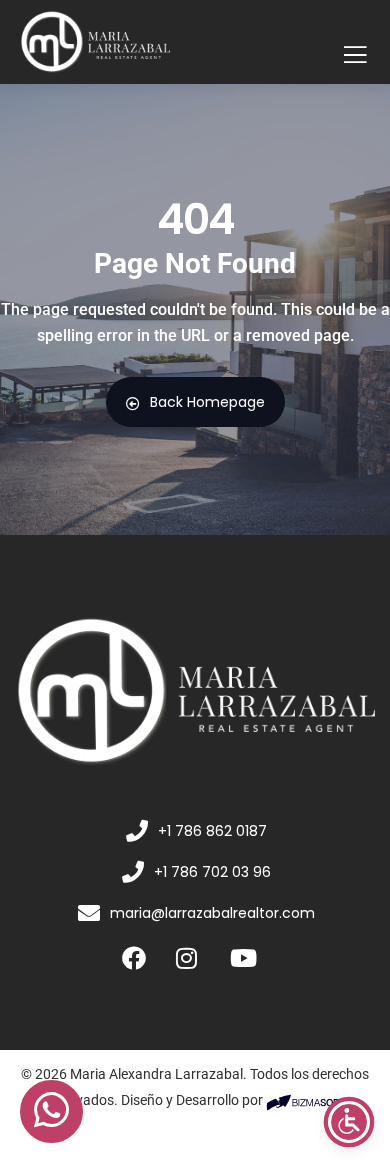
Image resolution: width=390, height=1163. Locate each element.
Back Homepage (207, 402)
